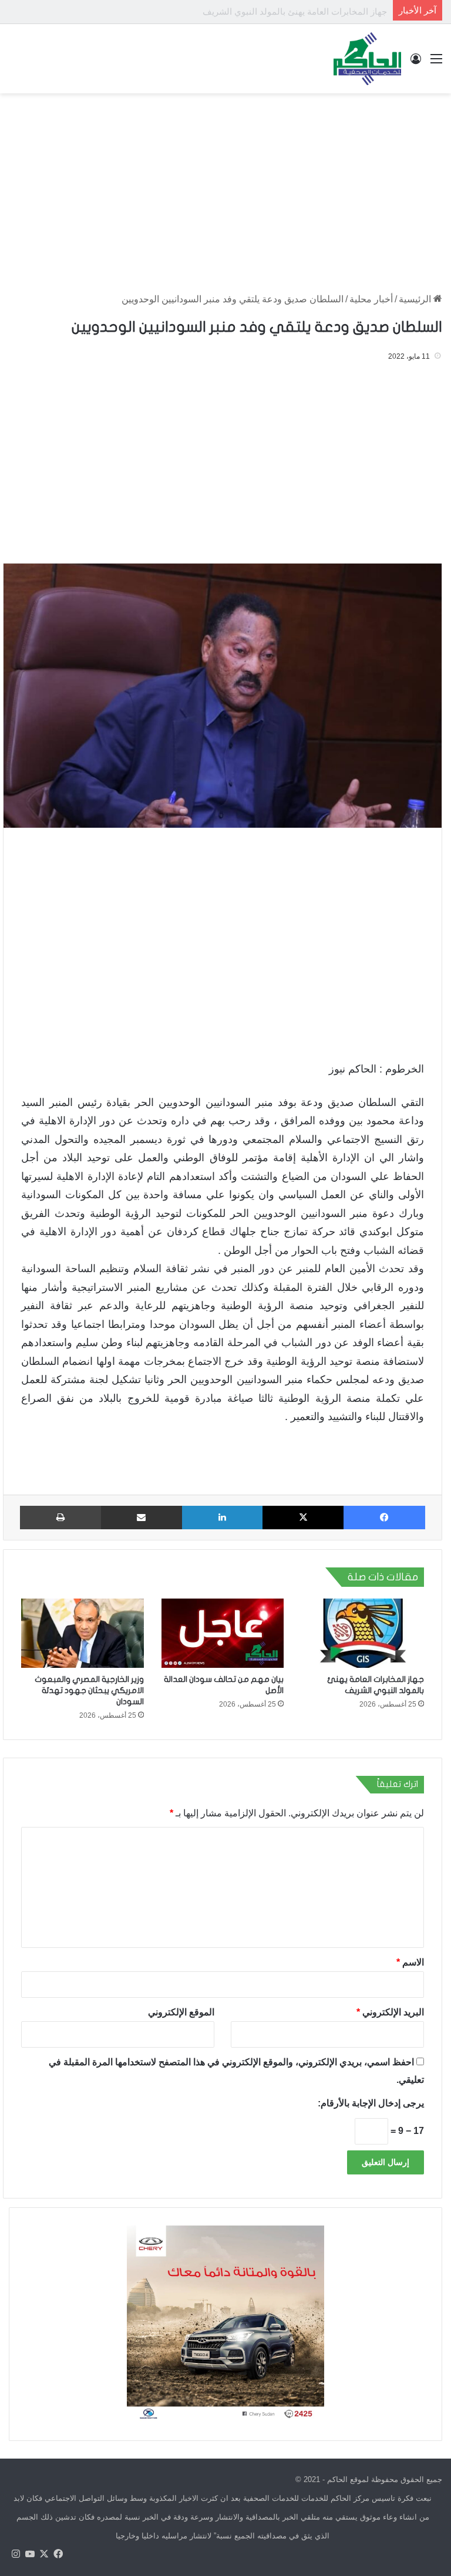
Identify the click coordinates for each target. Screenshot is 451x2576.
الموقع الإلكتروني (181, 2012)
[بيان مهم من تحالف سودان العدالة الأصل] (223, 1633)
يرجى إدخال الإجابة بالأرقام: (371, 2103)
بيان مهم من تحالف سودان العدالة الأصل (312, 11)
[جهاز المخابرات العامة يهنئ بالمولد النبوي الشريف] (363, 1633)
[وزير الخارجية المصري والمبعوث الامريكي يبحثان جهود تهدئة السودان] (83, 1633)
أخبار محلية (371, 299)
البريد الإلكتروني (390, 2012)
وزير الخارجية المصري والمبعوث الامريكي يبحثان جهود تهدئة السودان (89, 1690)
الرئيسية (416, 299)
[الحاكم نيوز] (367, 59)
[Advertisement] (225, 187)
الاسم (410, 1962)
